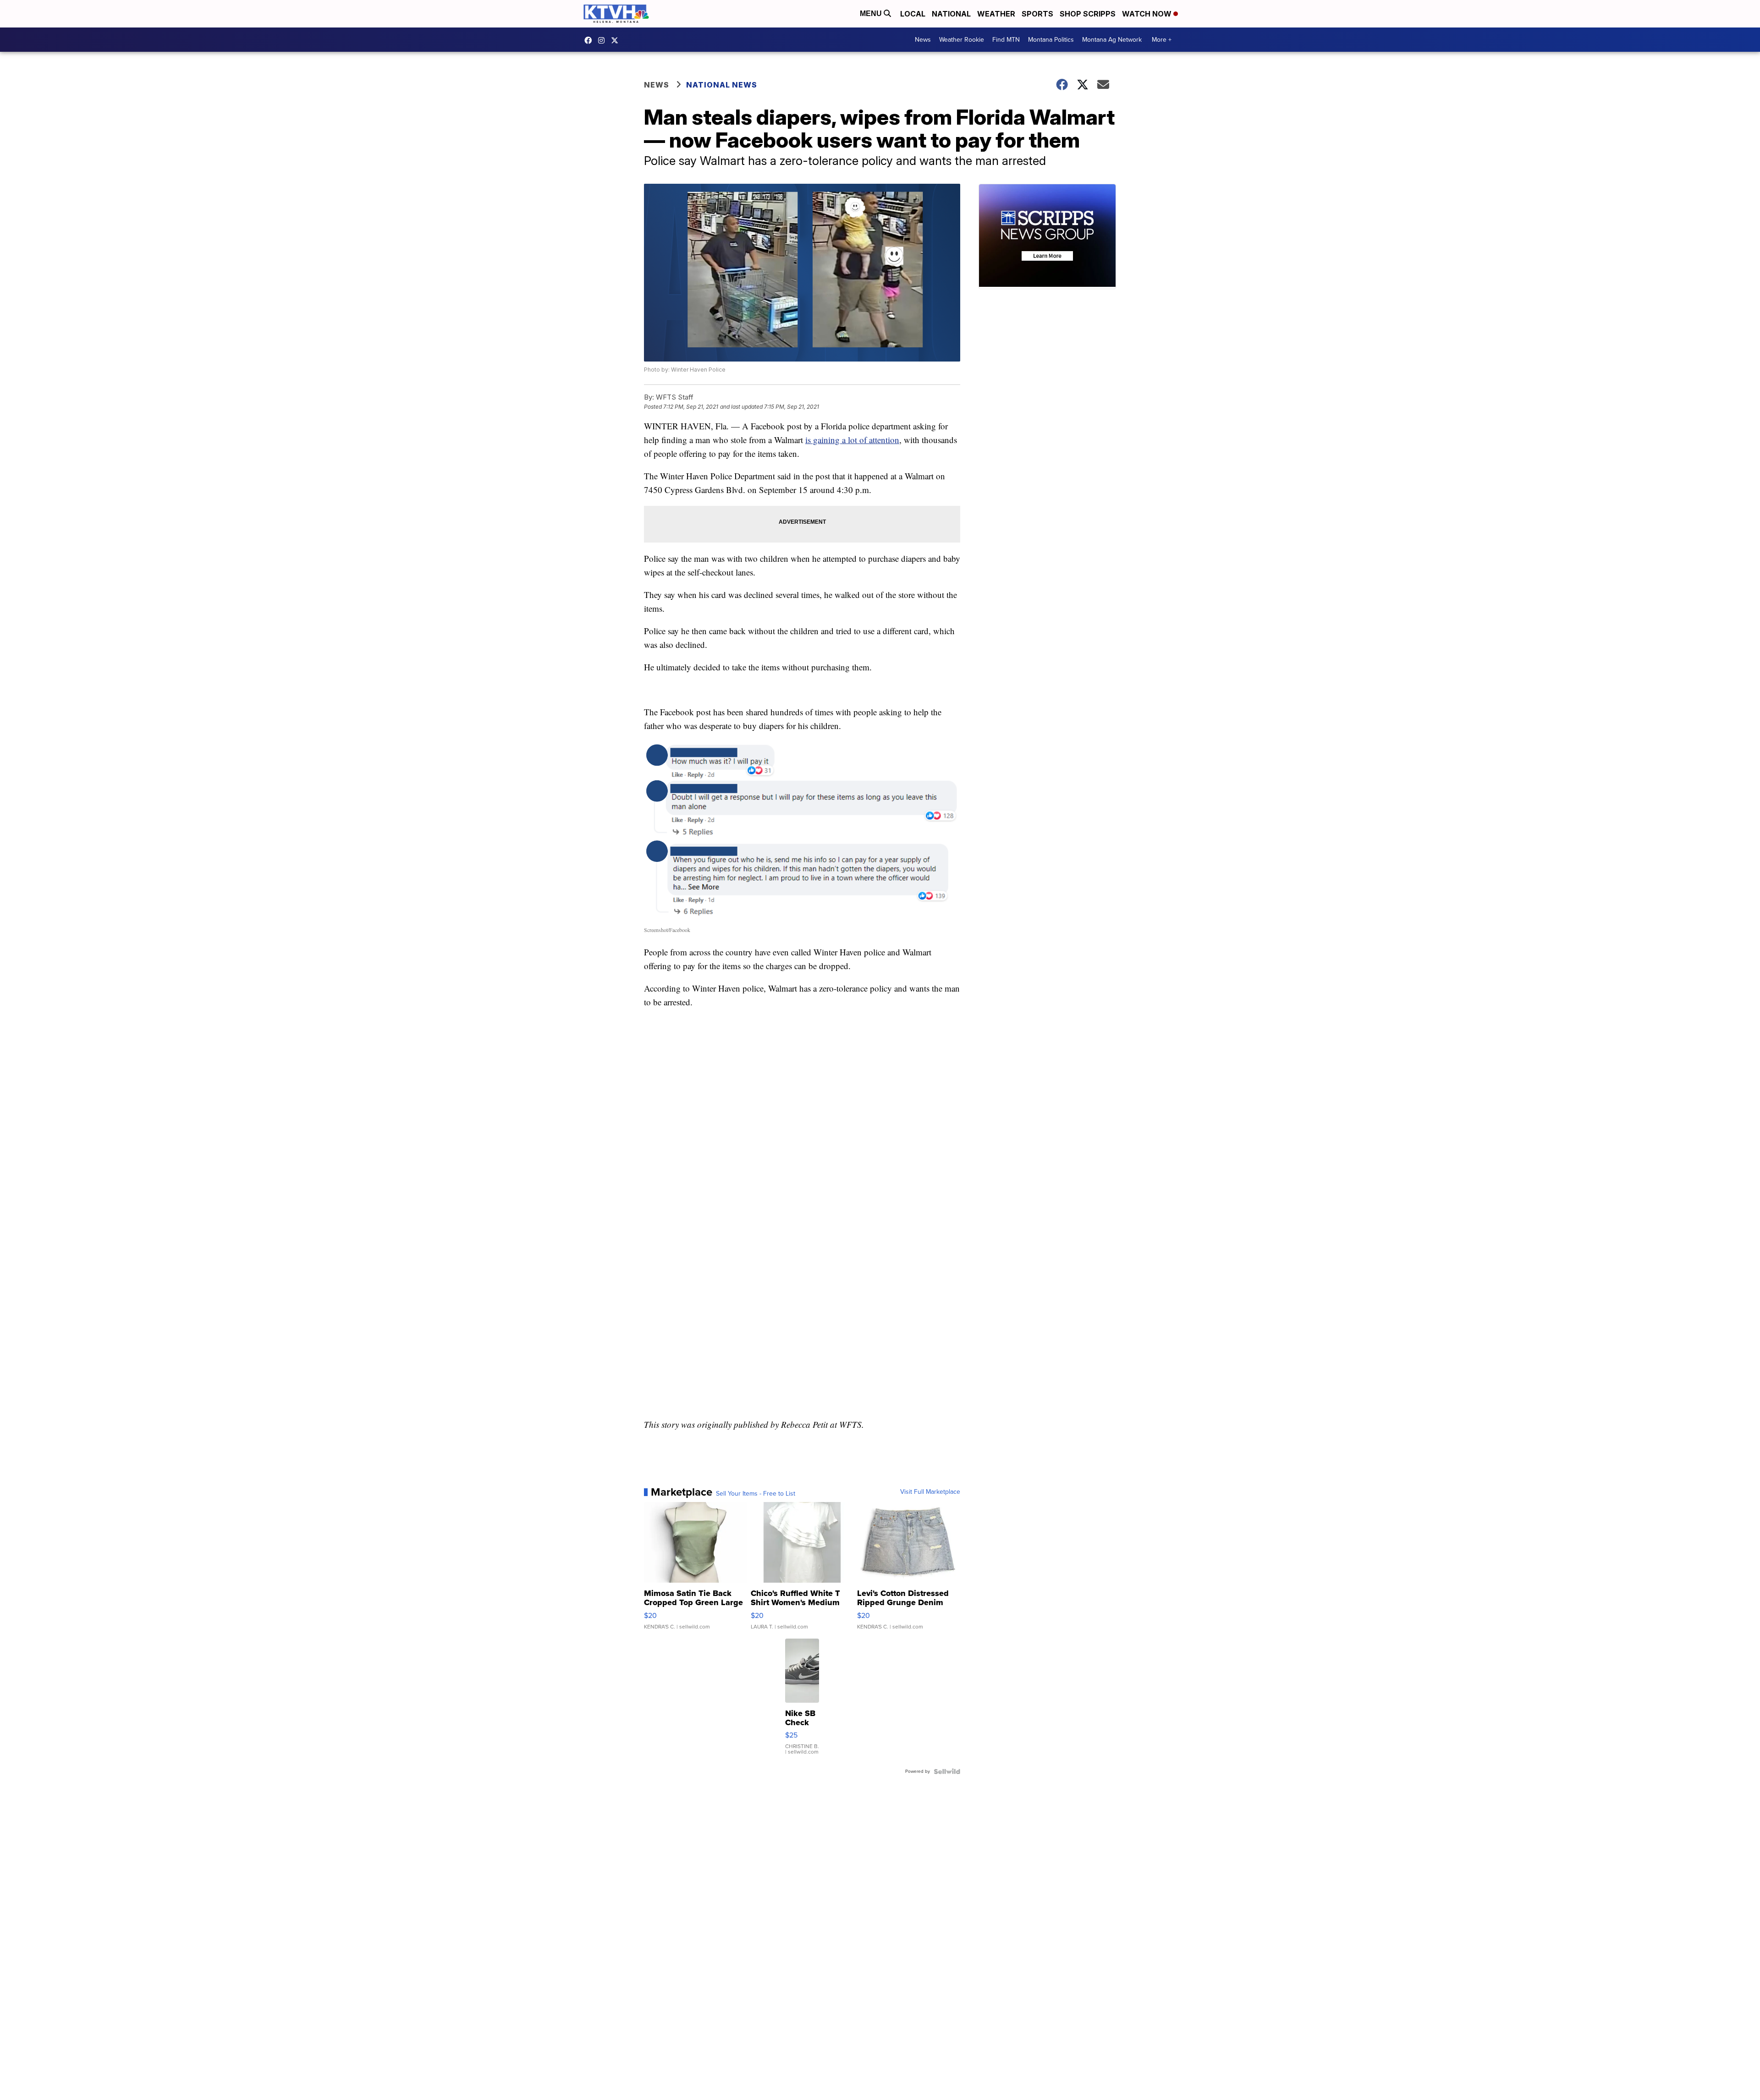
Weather (996, 14)
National (951, 14)
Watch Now (1148, 14)
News (923, 40)
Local (913, 14)
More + (1162, 40)
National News (722, 85)
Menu (872, 14)
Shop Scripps (1088, 14)
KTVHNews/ (590, 40)
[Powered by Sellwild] (947, 1771)
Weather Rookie (962, 40)
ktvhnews (604, 40)
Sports (1037, 14)
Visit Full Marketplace (930, 1492)
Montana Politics (1051, 40)
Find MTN (1006, 40)
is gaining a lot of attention (852, 440)
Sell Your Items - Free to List (756, 1494)
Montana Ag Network (1112, 40)
